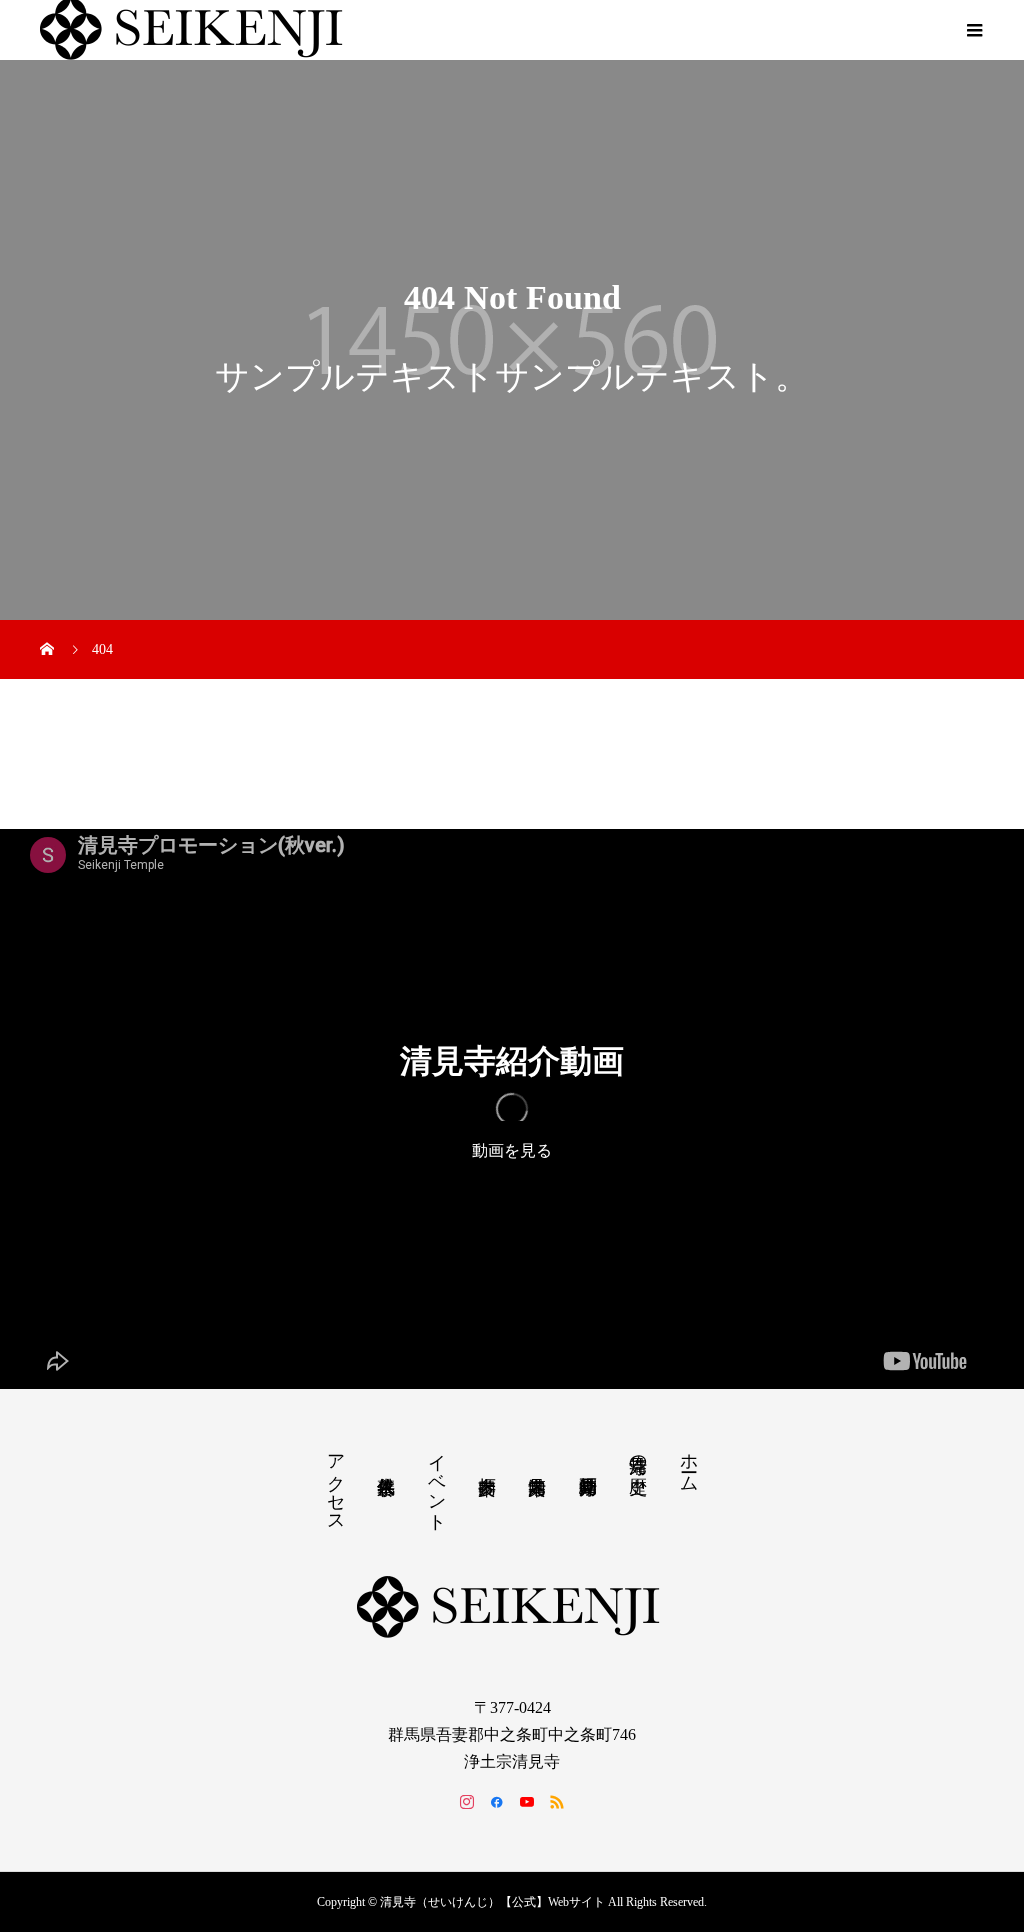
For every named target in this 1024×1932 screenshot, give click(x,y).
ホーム (689, 1462)
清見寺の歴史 (638, 1453)
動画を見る (512, 1150)
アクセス (336, 1483)
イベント (437, 1482)
